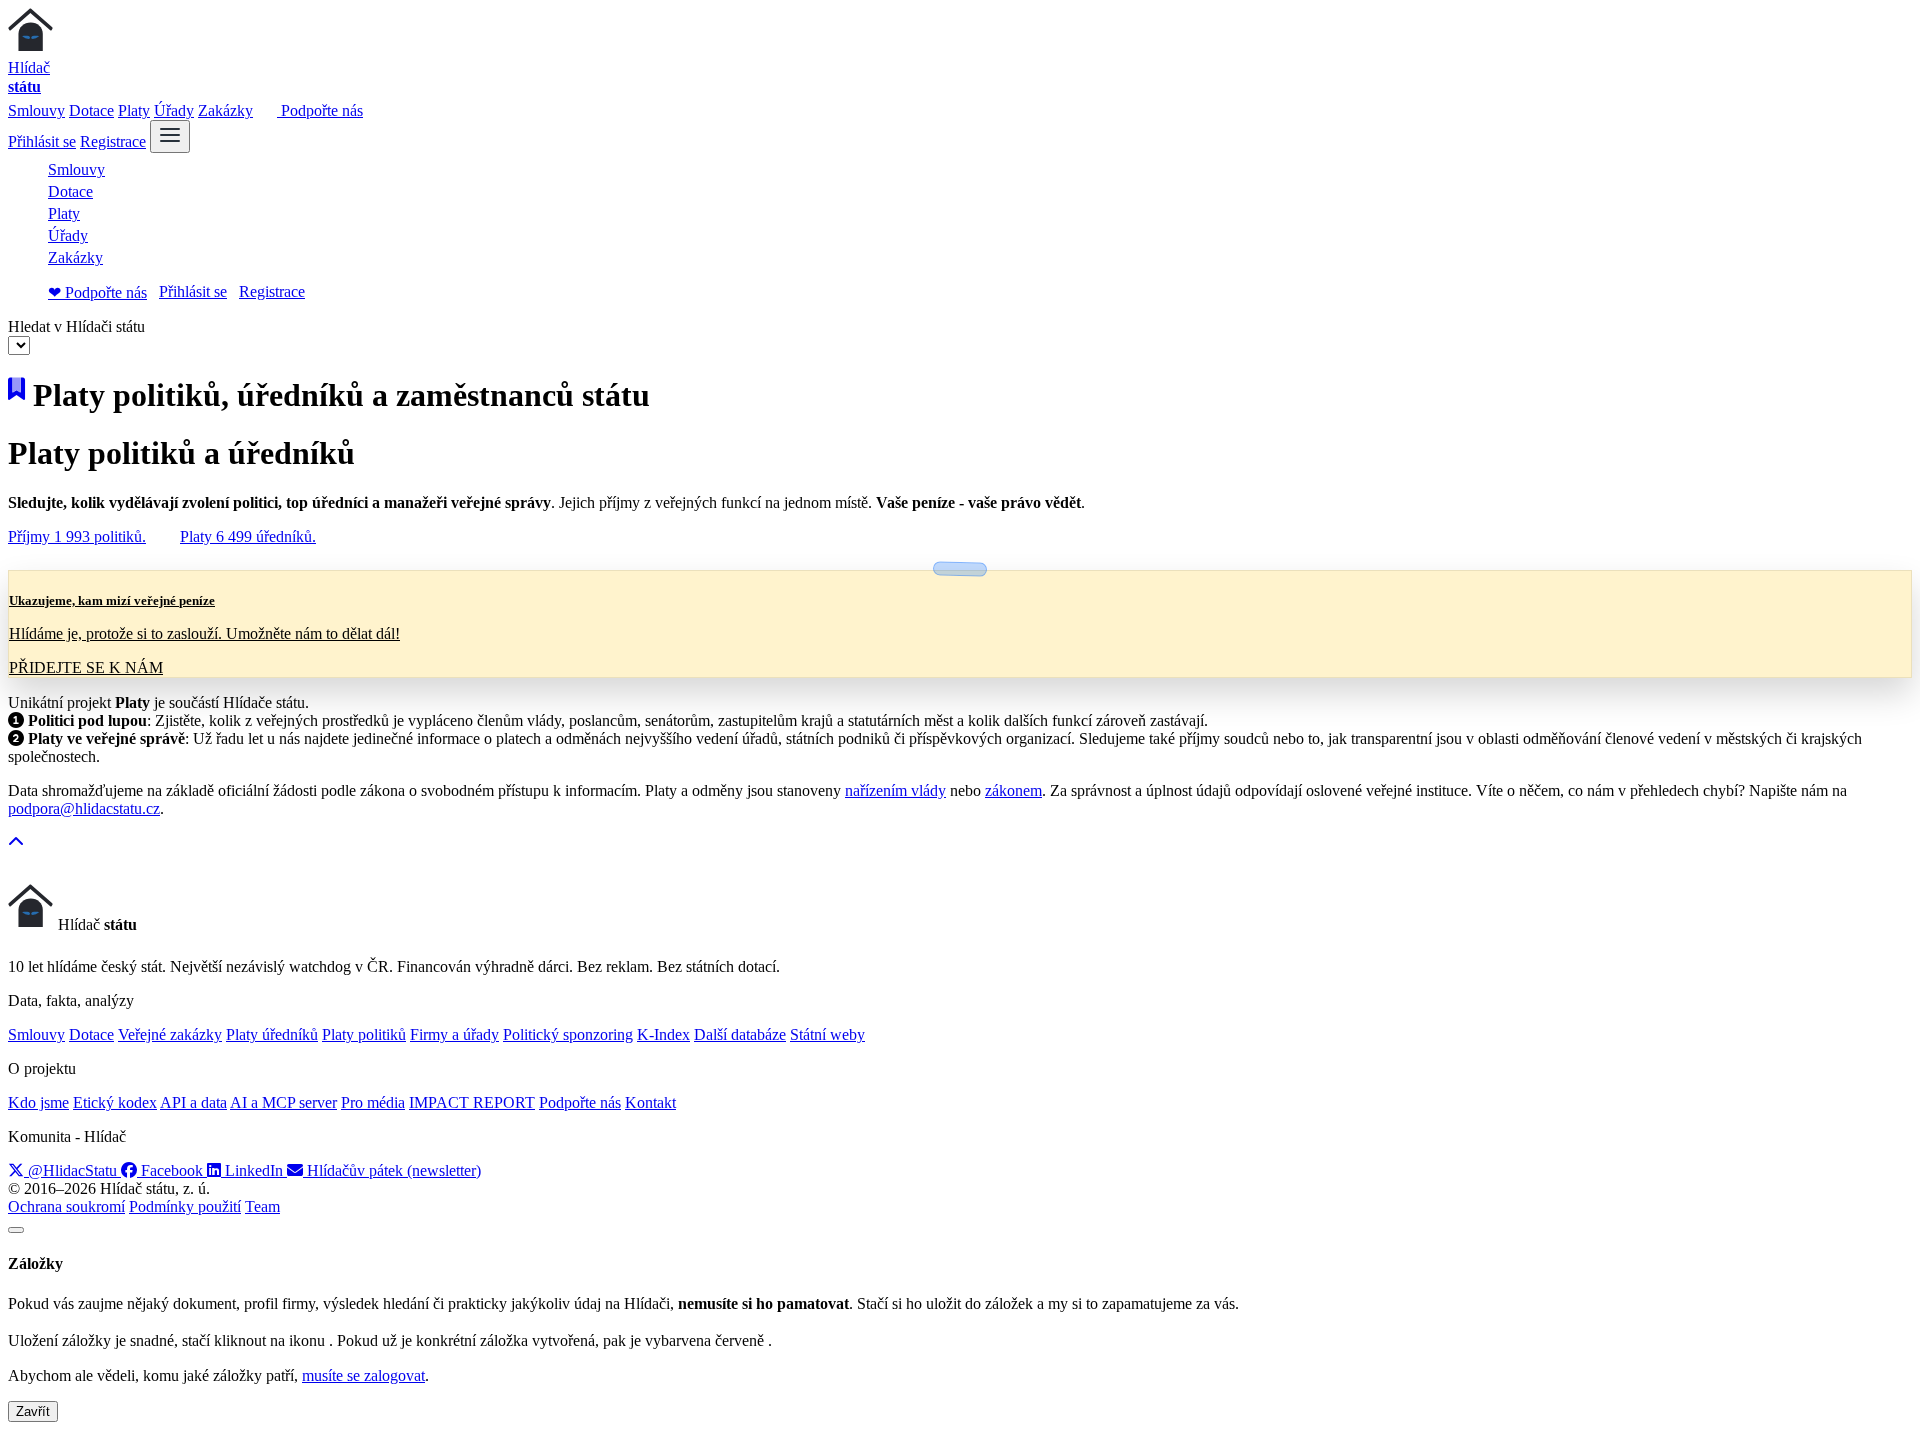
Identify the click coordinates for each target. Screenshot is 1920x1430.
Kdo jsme (38, 1102)
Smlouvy (36, 110)
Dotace (91, 110)
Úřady (174, 110)
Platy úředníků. (248, 536)
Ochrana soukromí (66, 1206)
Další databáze (740, 1034)
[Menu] (170, 136)
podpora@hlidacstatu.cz (84, 808)
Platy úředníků (272, 1034)
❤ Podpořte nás (97, 292)
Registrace (113, 141)
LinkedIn (254, 1170)
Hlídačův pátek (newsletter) (392, 1170)
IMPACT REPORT (472, 1102)
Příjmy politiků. (77, 536)
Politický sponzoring (568, 1034)
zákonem (1013, 790)
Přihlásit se (42, 141)
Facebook (172, 1170)
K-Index (663, 1034)
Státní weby (827, 1034)
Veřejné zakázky (170, 1034)
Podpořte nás (320, 110)
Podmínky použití (185, 1206)
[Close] (16, 1230)
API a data (193, 1102)
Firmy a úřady (454, 1034)
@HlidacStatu (72, 1170)
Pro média (373, 1102)
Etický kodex (115, 1102)
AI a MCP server (283, 1102)
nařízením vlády (895, 790)
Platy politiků (364, 1034)
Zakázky (225, 110)
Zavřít (33, 1411)
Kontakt (650, 1102)
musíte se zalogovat (363, 1375)
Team (262, 1206)
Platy (134, 110)
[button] (16, 842)
